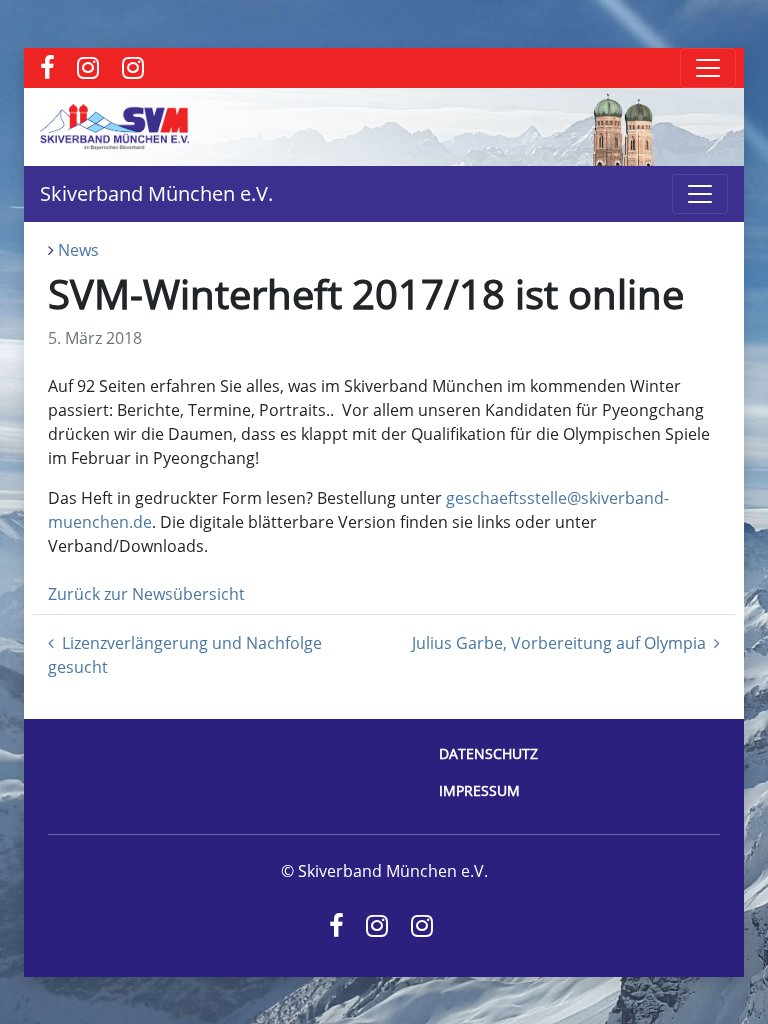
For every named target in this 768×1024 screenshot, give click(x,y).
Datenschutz (488, 753)
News (78, 250)
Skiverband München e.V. (156, 193)
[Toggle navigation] (708, 68)
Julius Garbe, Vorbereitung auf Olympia (559, 643)
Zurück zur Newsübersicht (146, 594)
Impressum (479, 790)
